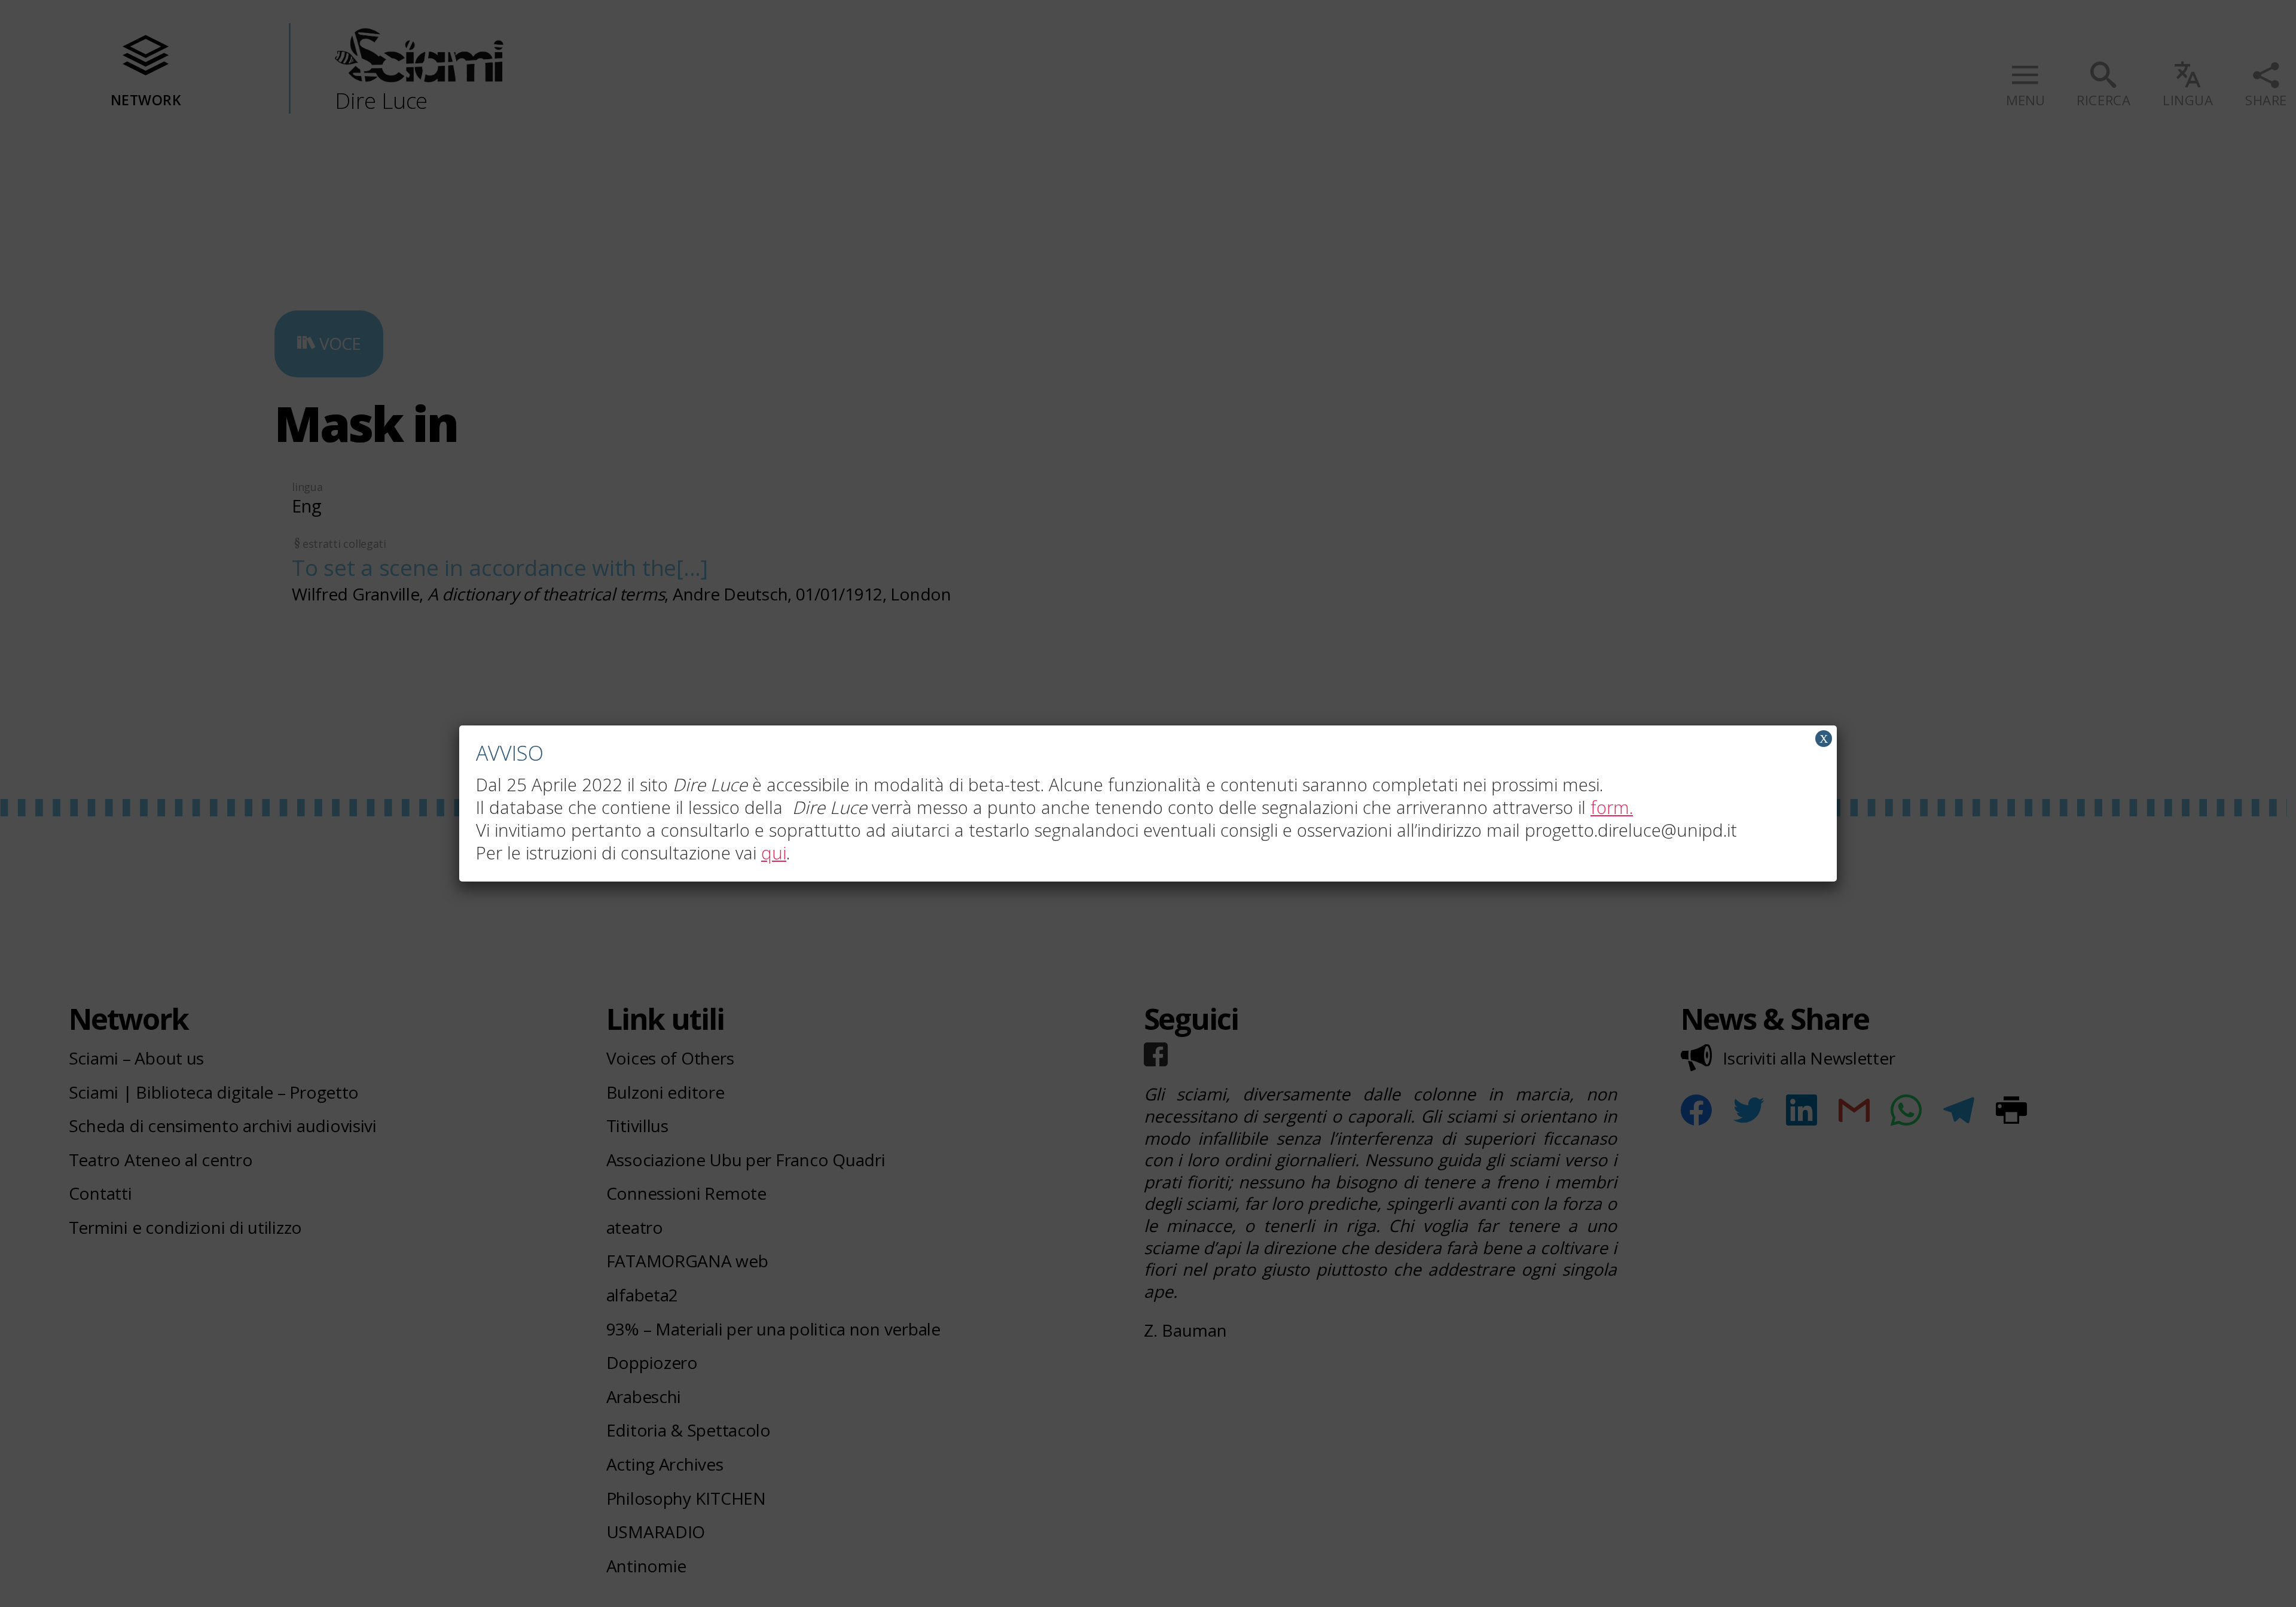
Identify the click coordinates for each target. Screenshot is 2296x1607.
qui (774, 853)
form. (1612, 807)
